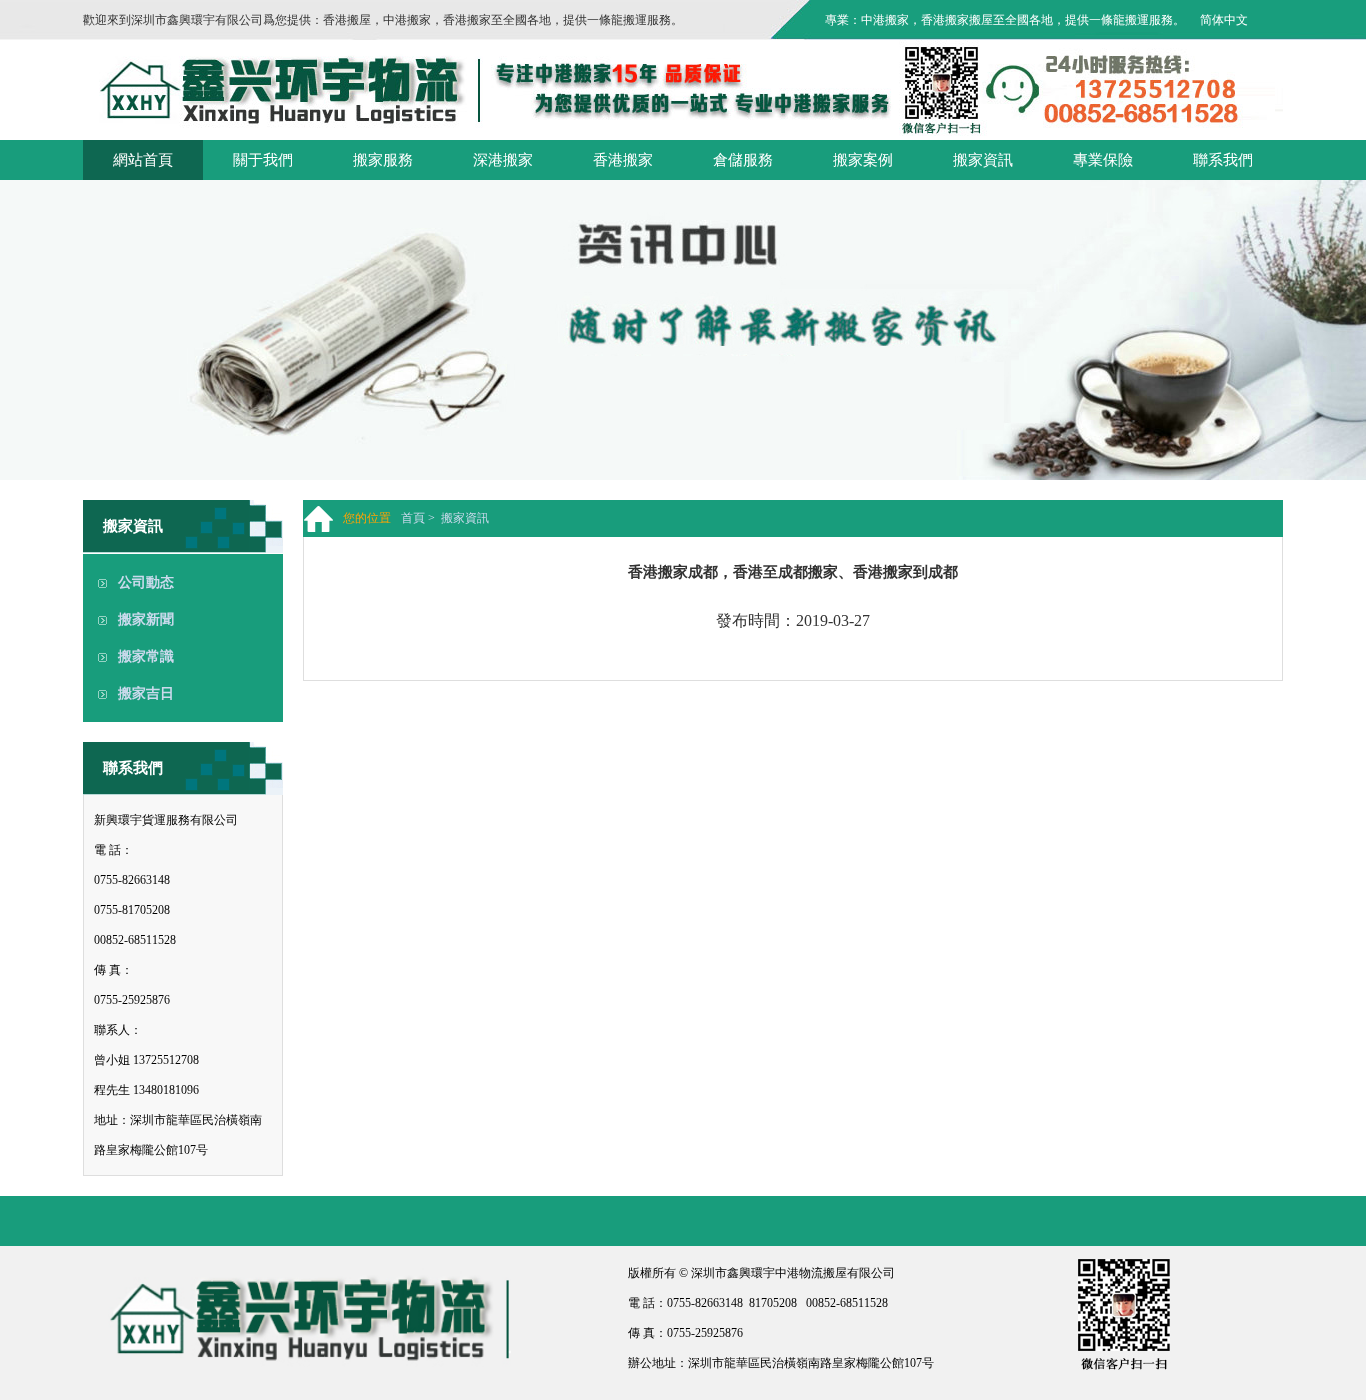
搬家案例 (863, 160)
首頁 (413, 518)
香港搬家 (623, 160)
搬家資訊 (983, 160)
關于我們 (263, 160)
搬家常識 (146, 656)
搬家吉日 (146, 693)
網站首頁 (143, 160)
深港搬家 (503, 160)
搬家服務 (383, 160)
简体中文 (1224, 20)
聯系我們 (1223, 160)
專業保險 (1103, 160)
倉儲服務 (743, 160)
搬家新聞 (146, 619)
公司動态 (146, 582)
